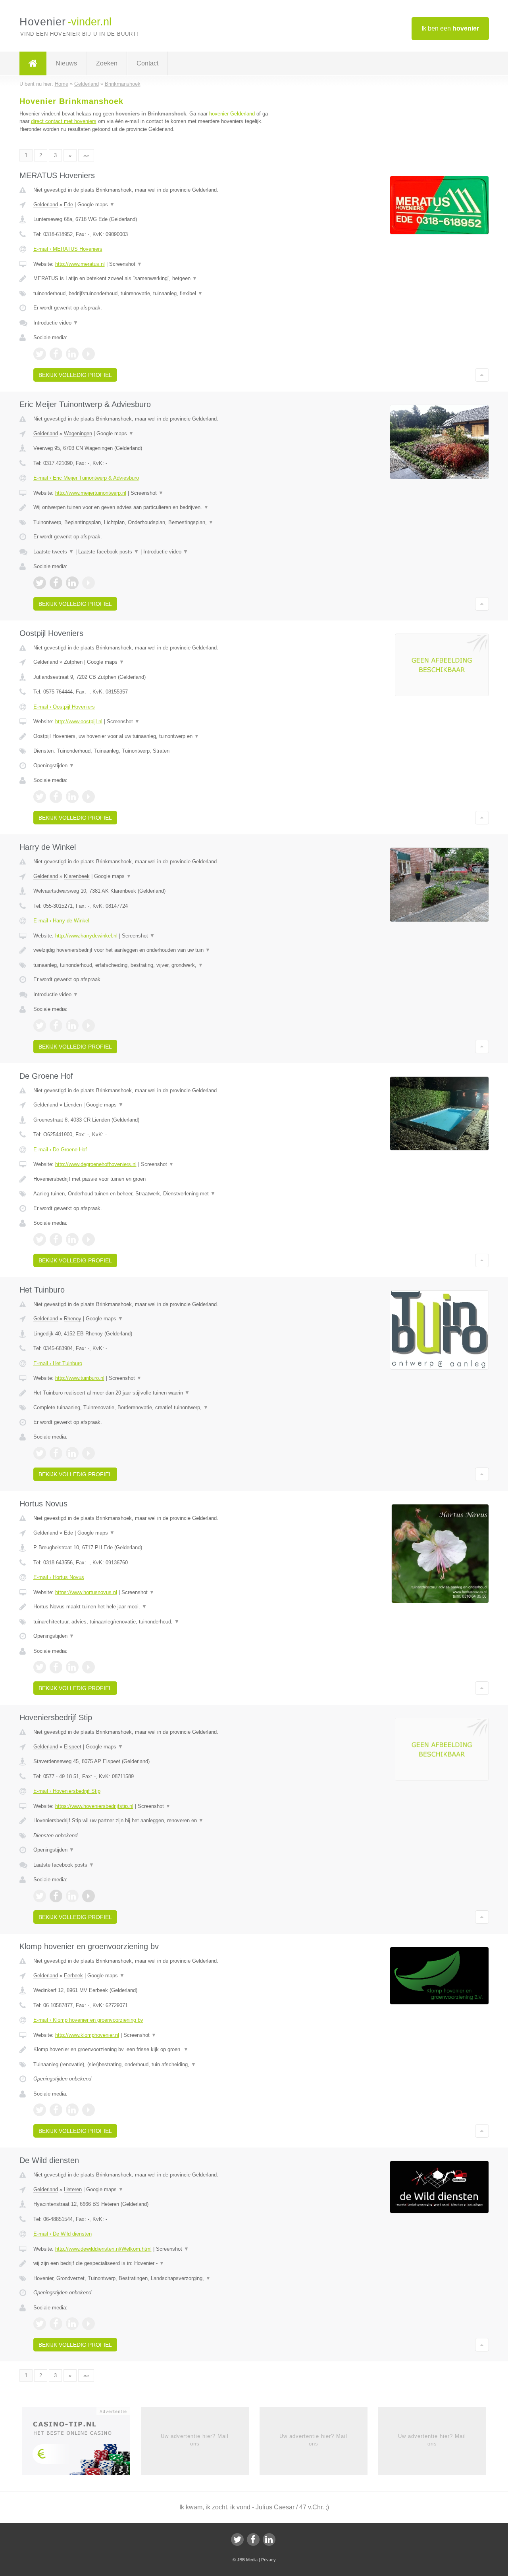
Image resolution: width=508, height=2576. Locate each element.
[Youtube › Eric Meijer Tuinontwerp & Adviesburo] (89, 583)
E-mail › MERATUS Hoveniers (68, 249)
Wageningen (78, 433)
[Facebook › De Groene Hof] (56, 1239)
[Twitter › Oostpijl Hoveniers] (40, 797)
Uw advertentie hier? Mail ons (195, 2440)
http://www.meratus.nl (80, 264)
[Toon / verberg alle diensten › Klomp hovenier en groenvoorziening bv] (156, 2065)
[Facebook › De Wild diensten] (56, 2324)
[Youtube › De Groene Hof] (89, 1239)
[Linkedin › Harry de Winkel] (72, 1026)
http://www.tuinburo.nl (80, 1378)
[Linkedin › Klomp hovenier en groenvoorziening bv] (72, 2110)
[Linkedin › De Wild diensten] (72, 2324)
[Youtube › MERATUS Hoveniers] (89, 354)
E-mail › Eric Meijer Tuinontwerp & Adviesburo (86, 478)
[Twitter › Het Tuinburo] (40, 1453)
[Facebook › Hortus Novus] (56, 1667)
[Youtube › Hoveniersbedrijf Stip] (89, 1896)
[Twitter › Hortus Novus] (40, 1667)
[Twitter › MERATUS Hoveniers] (40, 354)
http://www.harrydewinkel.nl (86, 936)
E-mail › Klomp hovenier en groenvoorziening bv (88, 2020)
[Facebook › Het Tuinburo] (56, 1453)
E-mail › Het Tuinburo (58, 1363)
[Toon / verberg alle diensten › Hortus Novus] (156, 1622)
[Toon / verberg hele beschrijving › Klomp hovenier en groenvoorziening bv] (156, 2050)
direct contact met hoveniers (64, 121)
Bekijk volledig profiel (75, 375)
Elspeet (73, 1747)
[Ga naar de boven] (482, 375)
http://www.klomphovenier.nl (87, 2035)
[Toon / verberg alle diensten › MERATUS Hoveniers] (156, 294)
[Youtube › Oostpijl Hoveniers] (89, 797)
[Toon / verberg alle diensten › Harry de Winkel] (156, 965)
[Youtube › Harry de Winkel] (89, 1026)
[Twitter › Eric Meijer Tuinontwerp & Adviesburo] (40, 583)
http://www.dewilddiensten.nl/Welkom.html (103, 2249)
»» (86, 155)
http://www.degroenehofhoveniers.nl (96, 1164)
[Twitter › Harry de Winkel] (40, 1026)
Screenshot (126, 264)
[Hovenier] (33, 63)
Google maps (96, 205)
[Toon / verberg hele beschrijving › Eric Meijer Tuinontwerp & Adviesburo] (156, 507)
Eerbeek (73, 1976)
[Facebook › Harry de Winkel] (56, 1026)
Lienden (73, 1105)
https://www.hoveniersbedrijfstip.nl (94, 1806)
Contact (147, 63)
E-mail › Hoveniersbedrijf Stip (67, 1791)
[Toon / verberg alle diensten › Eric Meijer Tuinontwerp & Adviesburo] (156, 522)
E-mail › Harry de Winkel (61, 921)
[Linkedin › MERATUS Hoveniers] (72, 354)
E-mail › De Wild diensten (63, 2234)
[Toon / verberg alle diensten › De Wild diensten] (156, 2278)
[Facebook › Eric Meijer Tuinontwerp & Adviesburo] (56, 583)
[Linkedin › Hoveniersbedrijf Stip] (72, 1896)
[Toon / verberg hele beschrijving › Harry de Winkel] (156, 950)
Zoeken (107, 63)
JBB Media (247, 2560)
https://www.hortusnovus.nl (86, 1592)
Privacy (268, 2560)
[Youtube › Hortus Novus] (89, 1667)
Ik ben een (450, 28)
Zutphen (73, 662)
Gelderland (46, 205)
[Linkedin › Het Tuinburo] (72, 1453)
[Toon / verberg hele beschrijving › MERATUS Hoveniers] (156, 279)
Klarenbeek (77, 876)
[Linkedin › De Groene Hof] (72, 1239)
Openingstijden (54, 766)
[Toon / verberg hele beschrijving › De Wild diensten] (156, 2263)
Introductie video (56, 323)
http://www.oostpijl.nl (79, 721)
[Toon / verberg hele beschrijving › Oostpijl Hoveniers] (156, 736)
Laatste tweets (54, 552)
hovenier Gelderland (232, 114)
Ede (68, 205)
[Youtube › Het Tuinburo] (89, 1453)
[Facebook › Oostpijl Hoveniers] (56, 797)
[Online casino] (82, 2444)
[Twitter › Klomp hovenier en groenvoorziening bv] (40, 2110)
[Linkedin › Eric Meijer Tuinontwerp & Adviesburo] (72, 583)
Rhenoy (73, 1319)
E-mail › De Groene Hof (60, 1150)
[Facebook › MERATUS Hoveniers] (56, 354)
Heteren (73, 2189)
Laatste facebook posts (109, 552)
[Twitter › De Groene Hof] (40, 1239)
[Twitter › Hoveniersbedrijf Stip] (40, 1896)
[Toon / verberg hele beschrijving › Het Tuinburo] (156, 1393)
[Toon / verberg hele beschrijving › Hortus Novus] (156, 1607)
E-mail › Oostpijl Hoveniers (64, 707)
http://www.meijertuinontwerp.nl (91, 493)
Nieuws (66, 63)
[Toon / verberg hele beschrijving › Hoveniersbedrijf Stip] (156, 1821)
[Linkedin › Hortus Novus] (72, 1667)
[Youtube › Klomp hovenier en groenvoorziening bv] (89, 2110)
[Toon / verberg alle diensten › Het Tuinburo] (156, 1408)
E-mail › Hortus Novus (59, 1577)
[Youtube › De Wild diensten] (89, 2324)
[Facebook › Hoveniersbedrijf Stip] (56, 1896)
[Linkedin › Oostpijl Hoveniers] (72, 797)
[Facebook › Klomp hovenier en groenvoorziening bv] (56, 2110)
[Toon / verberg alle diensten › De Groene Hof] (156, 1194)
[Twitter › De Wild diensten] (40, 2324)
